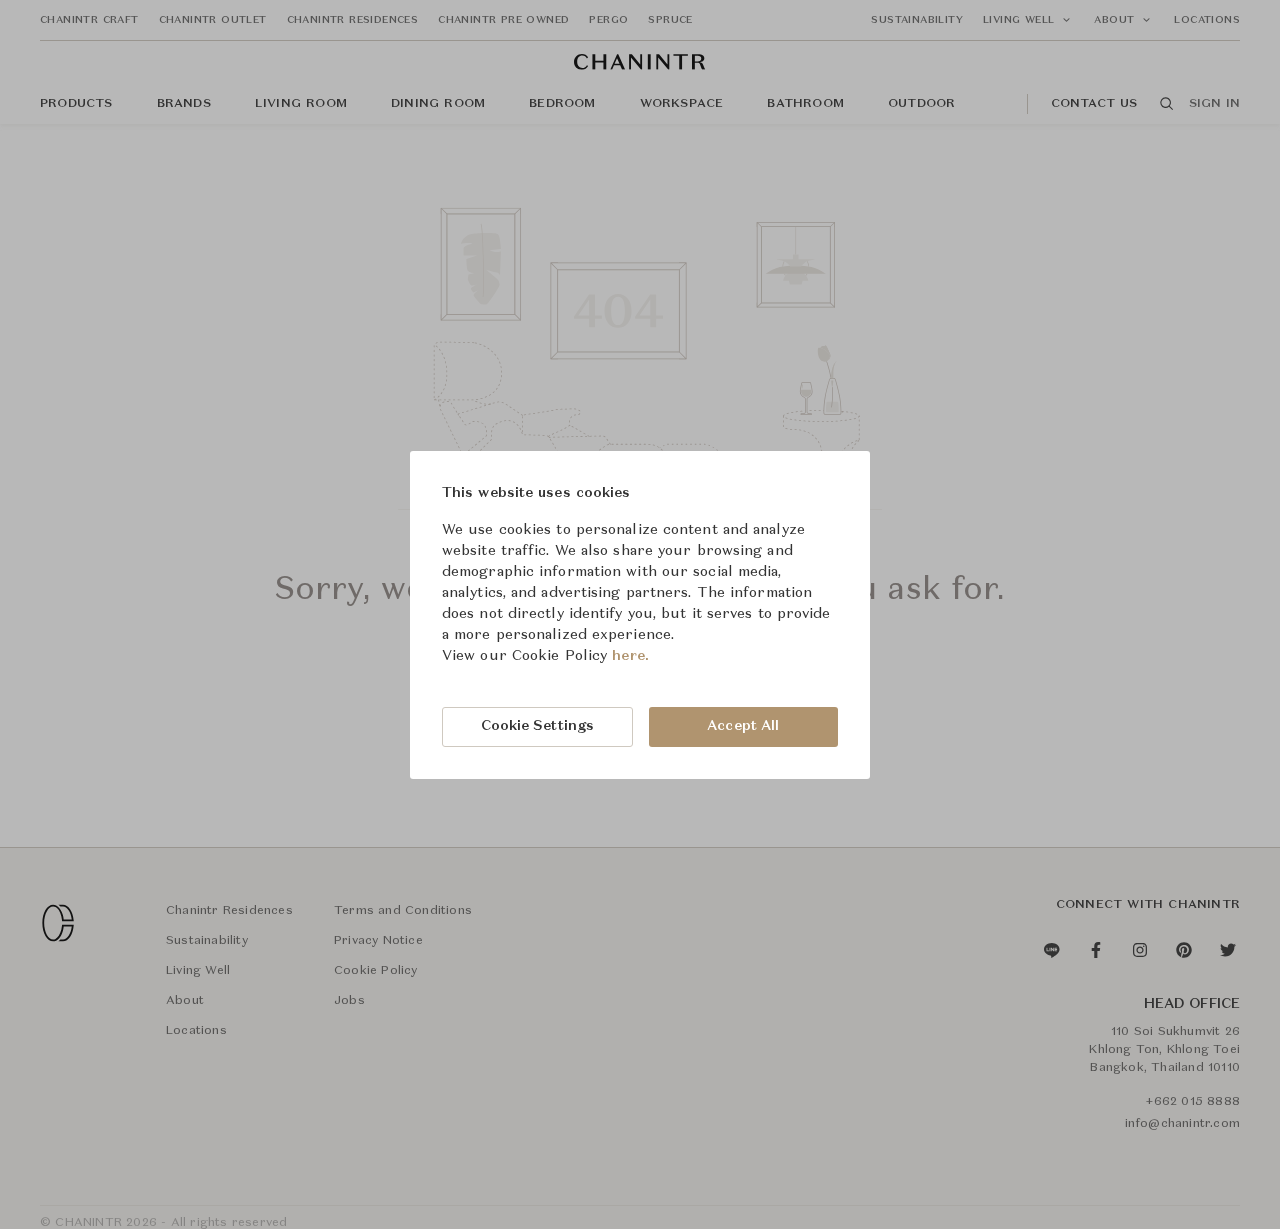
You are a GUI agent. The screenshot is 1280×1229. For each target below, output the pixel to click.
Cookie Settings (538, 726)
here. (630, 656)
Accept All (743, 726)
